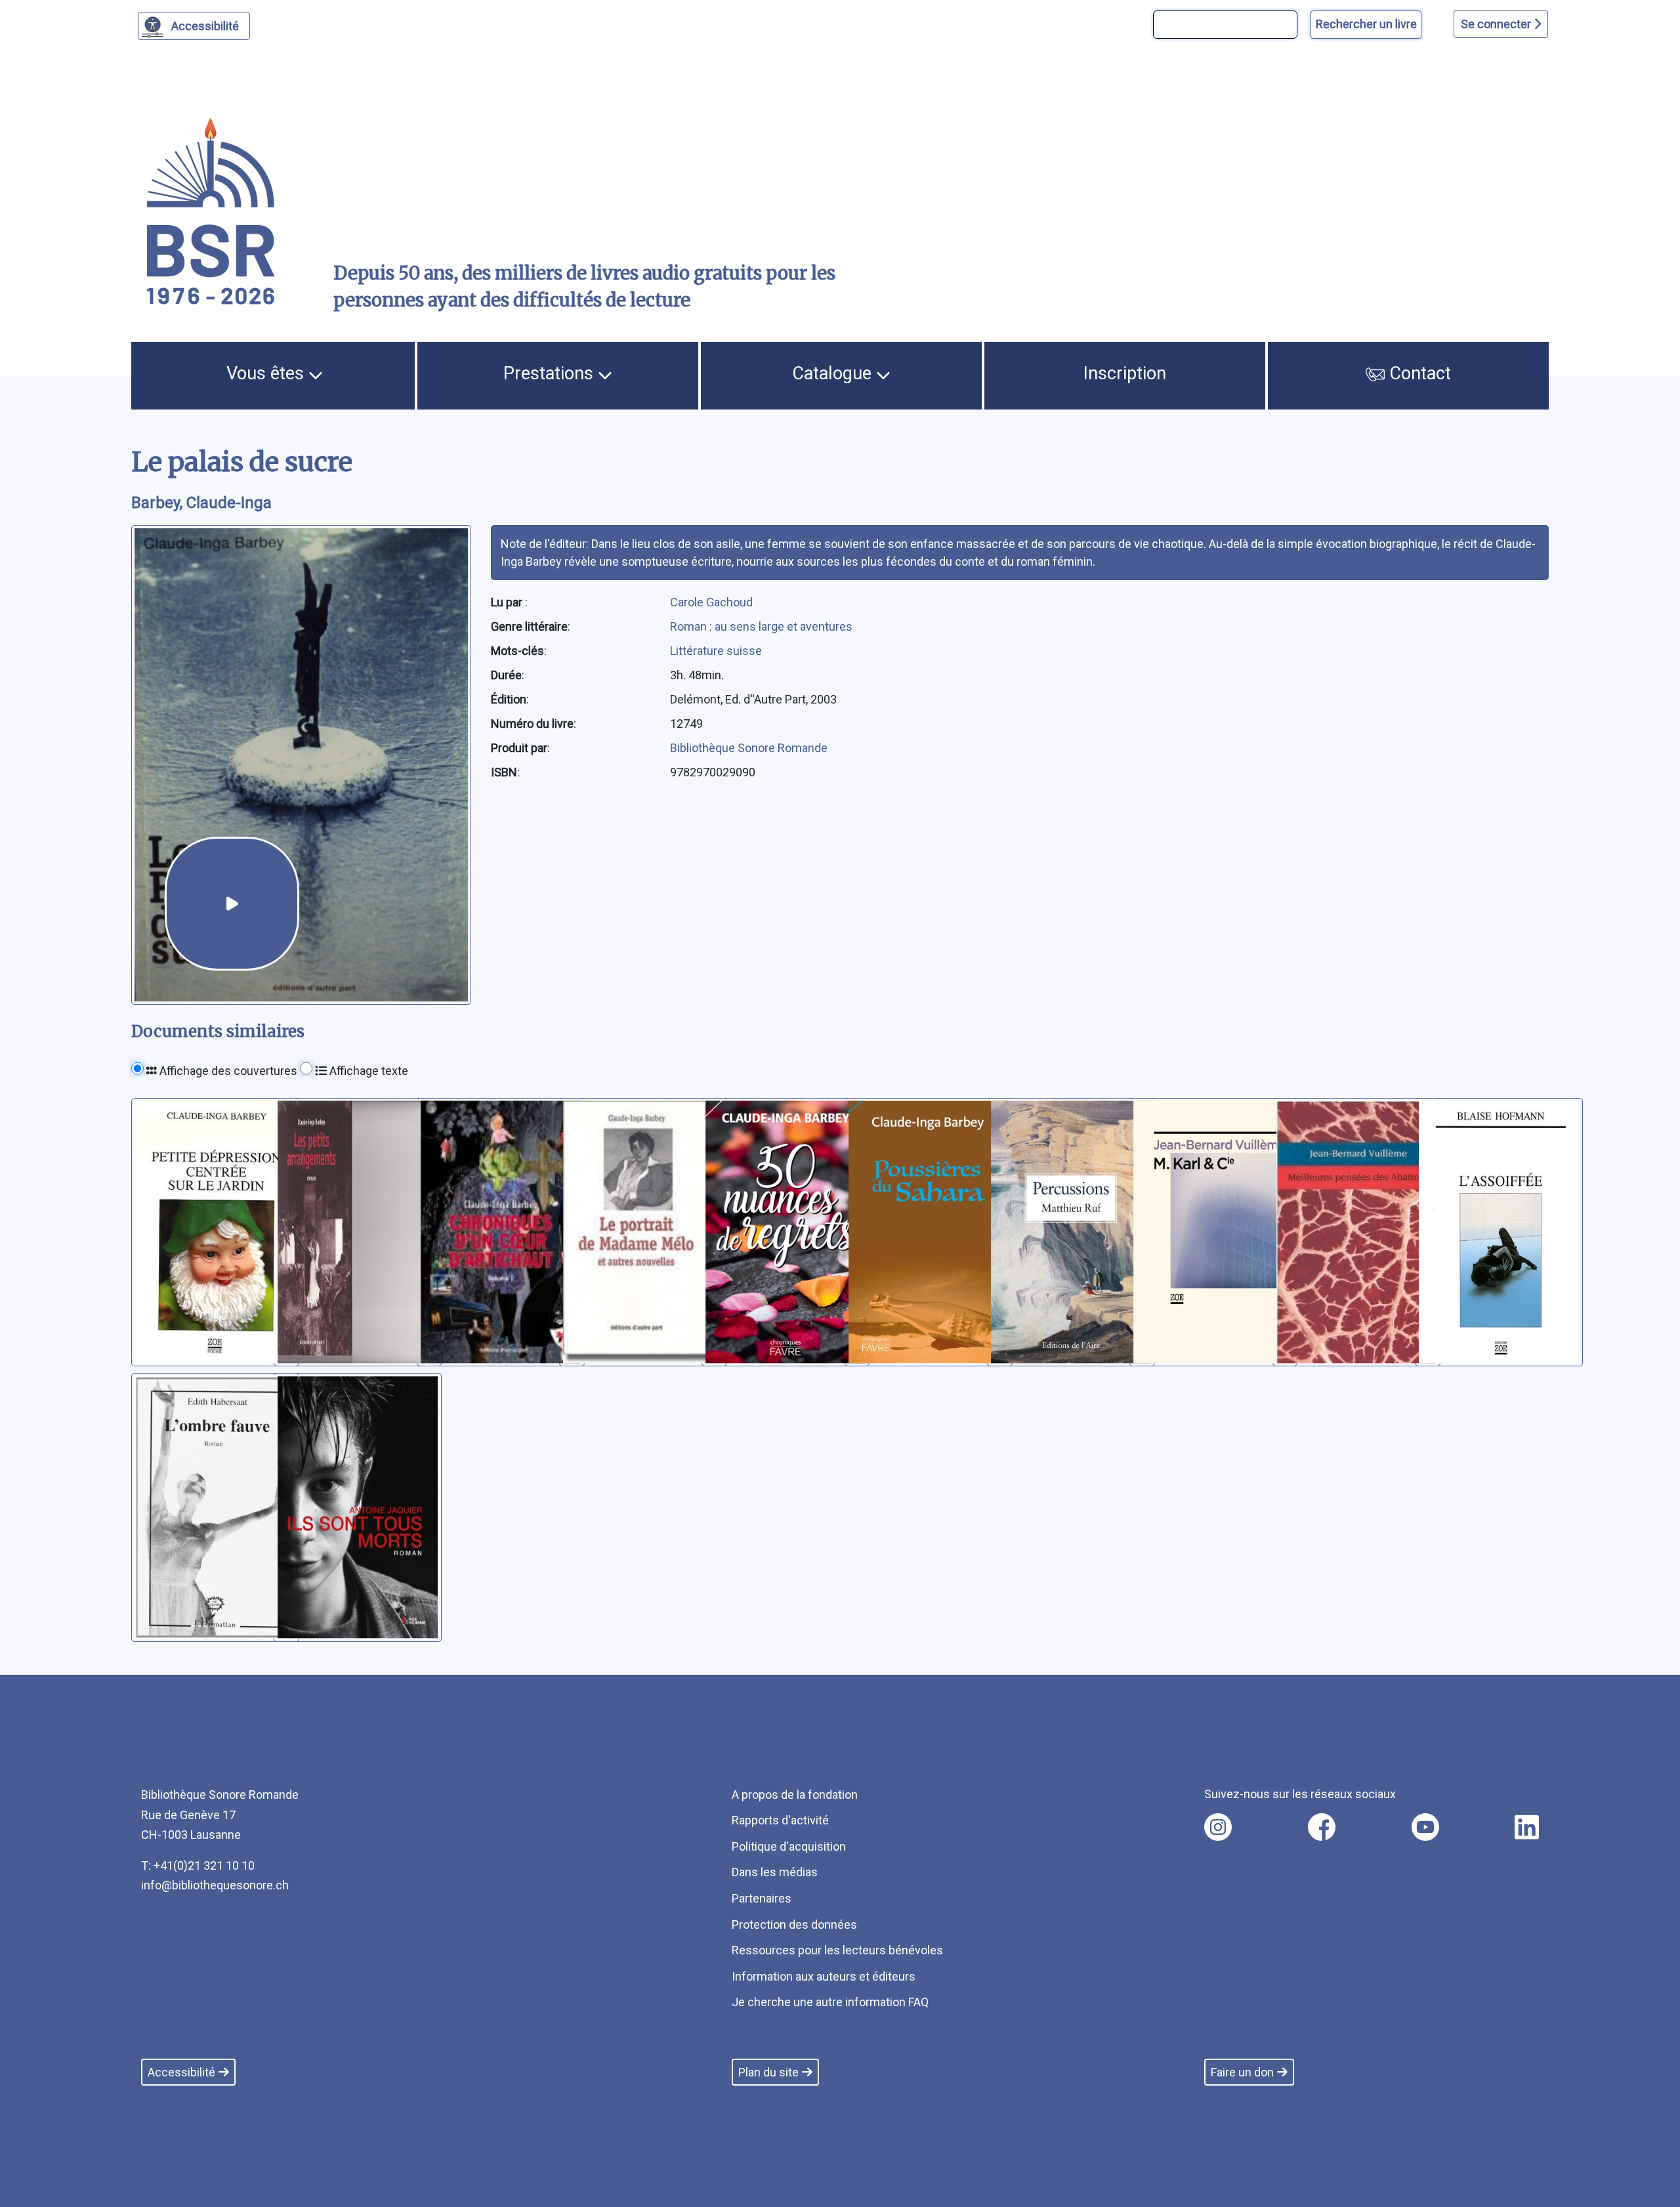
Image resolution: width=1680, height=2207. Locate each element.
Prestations (551, 373)
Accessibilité (205, 26)
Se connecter (1497, 24)
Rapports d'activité (780, 1820)
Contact (1418, 373)
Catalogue (834, 373)
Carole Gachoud (711, 602)
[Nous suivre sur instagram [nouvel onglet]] (1218, 1827)
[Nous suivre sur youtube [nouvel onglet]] (1425, 1827)
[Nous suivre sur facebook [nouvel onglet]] (1322, 1827)
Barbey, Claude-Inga (201, 503)
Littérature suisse (716, 651)
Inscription (1125, 373)
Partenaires (762, 1898)
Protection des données (794, 1924)
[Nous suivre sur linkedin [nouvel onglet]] (1527, 1827)
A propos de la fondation (795, 1795)
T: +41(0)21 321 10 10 (198, 1865)
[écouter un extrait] (232, 904)
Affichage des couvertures (227, 1071)
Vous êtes (267, 373)
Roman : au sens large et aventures (761, 626)
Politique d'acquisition (789, 1846)
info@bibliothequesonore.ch (215, 1885)
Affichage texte (367, 1071)
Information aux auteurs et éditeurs (824, 1976)
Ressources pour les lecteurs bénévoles (837, 1950)
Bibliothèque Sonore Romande (749, 748)
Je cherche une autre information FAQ (830, 2002)
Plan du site (768, 2072)
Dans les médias (775, 1872)
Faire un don (1242, 2072)
